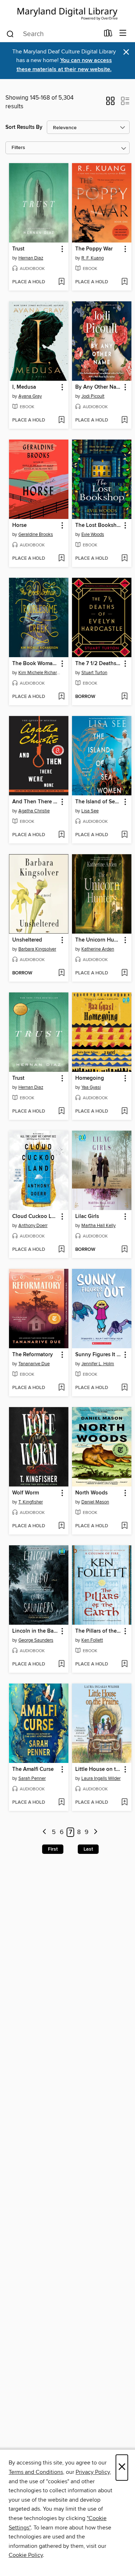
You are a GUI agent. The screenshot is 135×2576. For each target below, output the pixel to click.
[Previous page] (44, 1832)
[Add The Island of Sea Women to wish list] (124, 835)
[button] (110, 103)
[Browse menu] (123, 33)
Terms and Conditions (36, 2472)
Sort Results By (24, 127)
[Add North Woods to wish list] (124, 1526)
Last (88, 1849)
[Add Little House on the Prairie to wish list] (124, 1803)
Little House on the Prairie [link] (98, 1769)
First (53, 1849)
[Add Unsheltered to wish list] (61, 973)
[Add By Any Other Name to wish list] (124, 420)
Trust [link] (18, 249)
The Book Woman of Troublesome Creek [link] (35, 664)
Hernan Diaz (31, 258)
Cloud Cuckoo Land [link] (35, 1217)
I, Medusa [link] (24, 387)
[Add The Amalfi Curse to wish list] (61, 1803)
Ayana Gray (30, 396)
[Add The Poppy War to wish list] (124, 282)
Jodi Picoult (93, 396)
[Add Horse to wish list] (61, 559)
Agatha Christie (34, 811)
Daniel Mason (95, 1502)
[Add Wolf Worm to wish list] (61, 1526)
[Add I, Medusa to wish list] (61, 420)
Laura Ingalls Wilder (101, 1778)
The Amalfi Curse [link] (33, 1769)
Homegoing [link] (90, 1078)
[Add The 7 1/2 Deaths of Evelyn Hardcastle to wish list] (124, 697)
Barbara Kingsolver (37, 949)
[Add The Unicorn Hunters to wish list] (124, 973)
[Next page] (96, 1832)
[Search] (10, 34)
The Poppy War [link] (94, 249)
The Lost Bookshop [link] (98, 525)
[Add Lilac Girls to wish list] (124, 1250)
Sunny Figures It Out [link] (98, 1355)
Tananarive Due (34, 1364)
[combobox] (53, 34)
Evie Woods (93, 534)
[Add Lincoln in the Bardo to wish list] (61, 1664)
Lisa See (90, 811)
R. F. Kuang (93, 258)
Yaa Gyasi (91, 1087)
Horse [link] (19, 525)
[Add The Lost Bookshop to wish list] (124, 559)
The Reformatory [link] (33, 1355)
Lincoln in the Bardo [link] (35, 1631)
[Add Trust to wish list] (61, 282)
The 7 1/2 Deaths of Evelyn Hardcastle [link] (98, 664)
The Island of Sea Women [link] (98, 802)
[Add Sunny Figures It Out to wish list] (124, 1388)
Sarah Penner (32, 1778)
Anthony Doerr (33, 1226)
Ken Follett (92, 1640)
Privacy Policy (93, 2472)
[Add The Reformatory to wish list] (61, 1388)
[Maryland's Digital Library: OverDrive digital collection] (67, 12)
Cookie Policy (26, 2555)
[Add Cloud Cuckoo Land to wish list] (61, 1250)
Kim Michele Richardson (40, 673)
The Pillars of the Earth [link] (98, 1631)
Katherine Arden (98, 949)
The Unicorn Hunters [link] (98, 940)
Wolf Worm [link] (26, 1493)
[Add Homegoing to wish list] (124, 1112)
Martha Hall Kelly (98, 1226)
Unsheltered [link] (27, 940)
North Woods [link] (91, 1493)
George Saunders (36, 1640)
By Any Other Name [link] (98, 387)
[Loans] (108, 35)
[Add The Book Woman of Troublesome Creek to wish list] (61, 697)
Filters (18, 148)
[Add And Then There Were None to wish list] (61, 835)
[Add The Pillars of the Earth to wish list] (124, 1664)
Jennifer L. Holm (98, 1364)
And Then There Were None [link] (35, 802)
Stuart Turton (94, 673)
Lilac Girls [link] (87, 1217)
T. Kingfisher (31, 1502)
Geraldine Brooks (36, 534)
